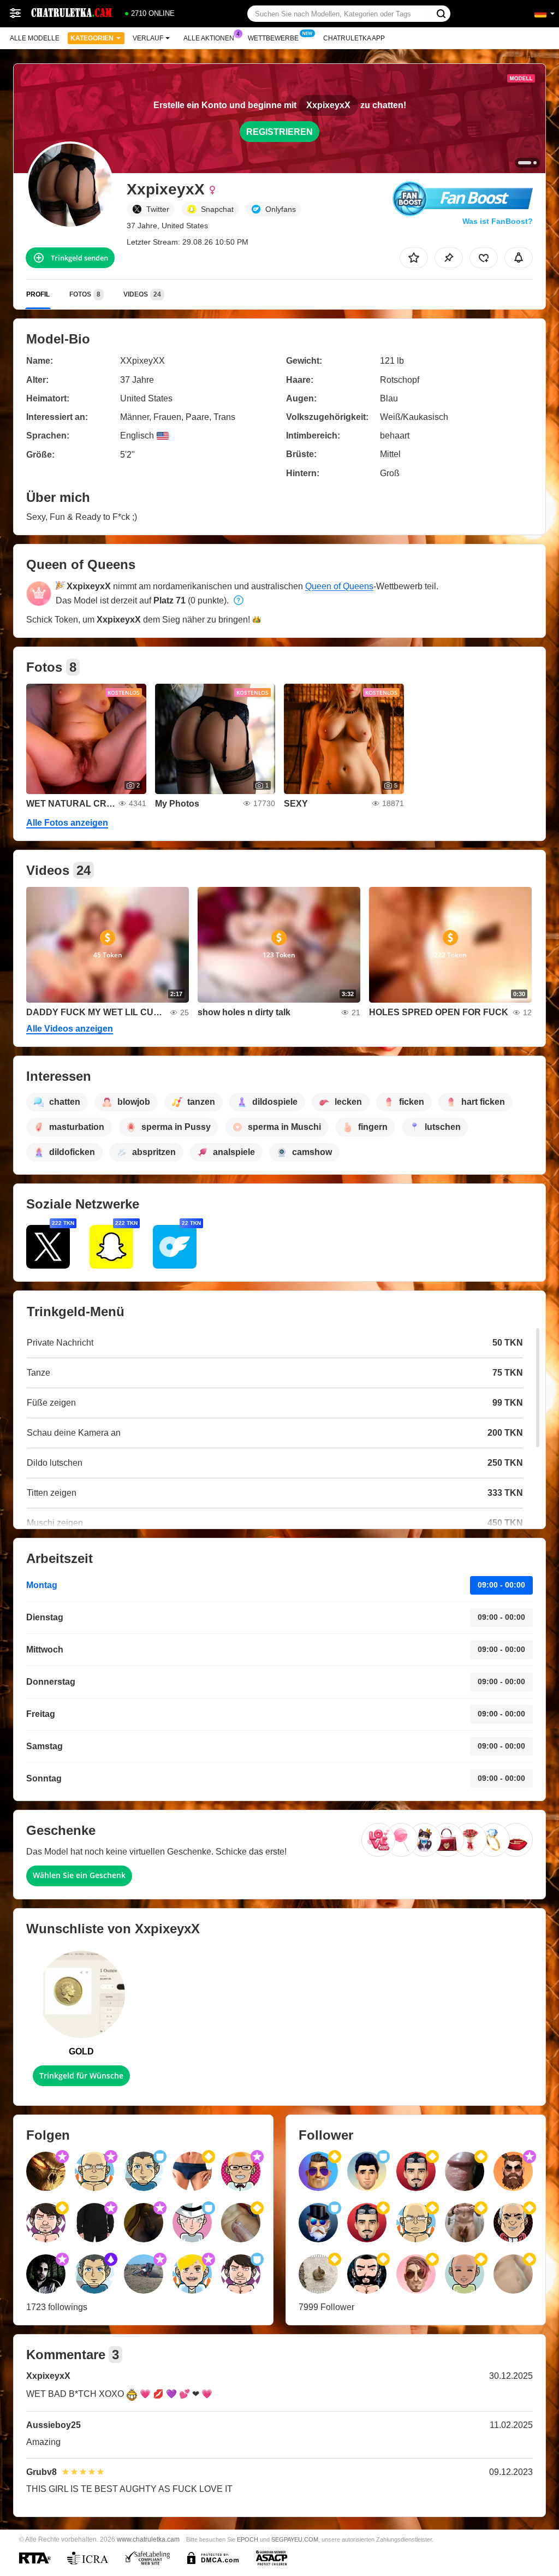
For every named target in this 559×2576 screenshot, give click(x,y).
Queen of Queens (339, 586)
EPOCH (248, 2539)
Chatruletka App (354, 38)
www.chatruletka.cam (148, 2539)
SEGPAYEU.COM (295, 2539)
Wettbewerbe (273, 38)
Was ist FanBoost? (498, 221)
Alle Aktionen (209, 38)
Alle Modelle (35, 38)
